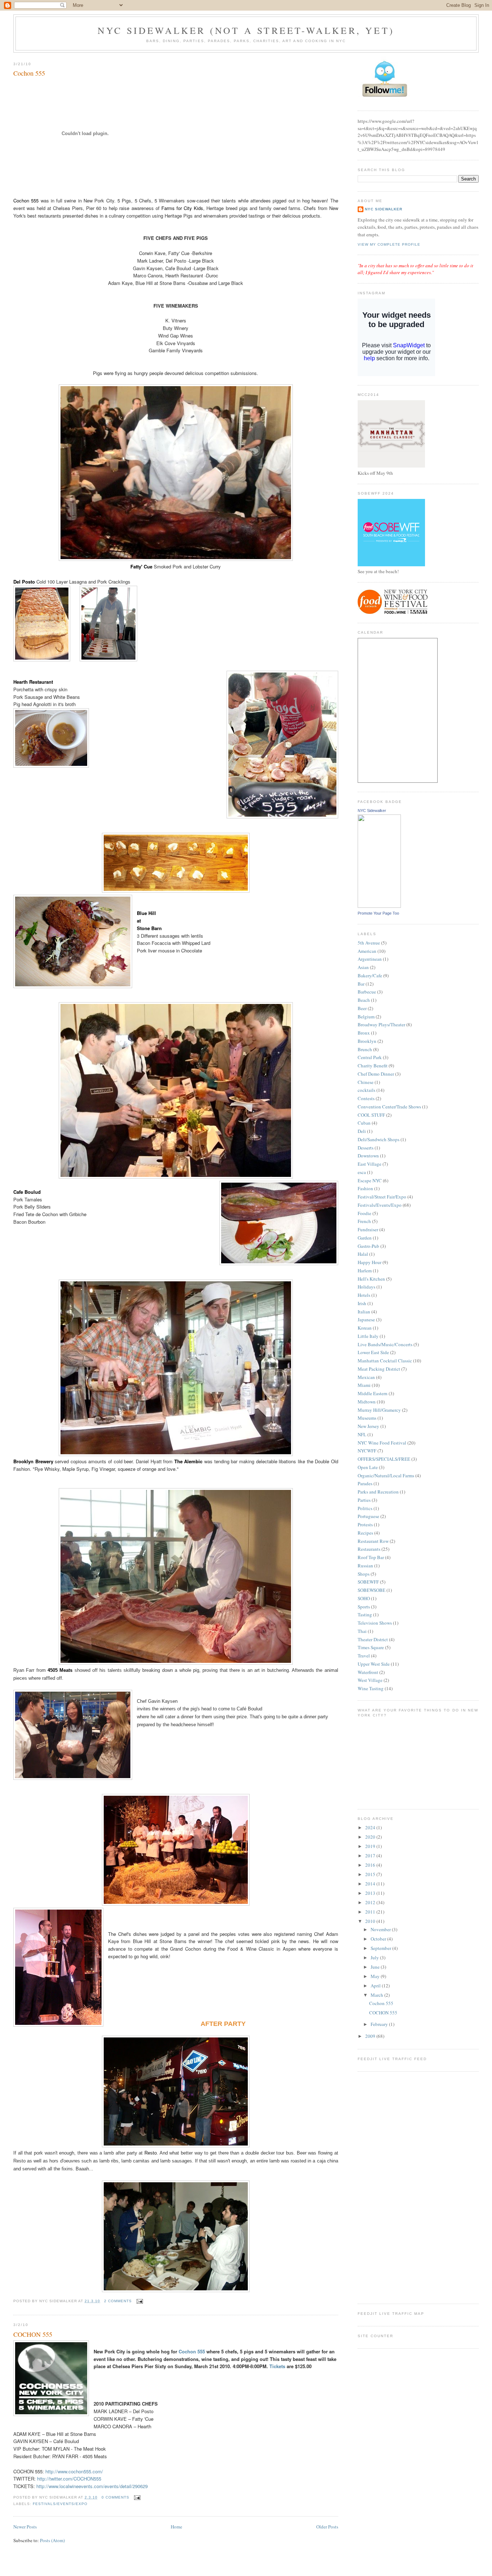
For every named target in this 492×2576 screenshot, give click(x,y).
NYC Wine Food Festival (382, 1443)
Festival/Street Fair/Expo (382, 1197)
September (381, 1948)
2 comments (118, 2301)
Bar (361, 984)
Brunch (365, 1049)
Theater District (373, 1639)
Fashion (365, 1188)
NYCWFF (367, 1451)
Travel (364, 1656)
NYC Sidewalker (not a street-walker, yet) (246, 30)
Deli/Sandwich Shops (379, 1139)
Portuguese (368, 1516)
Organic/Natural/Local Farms (386, 1475)
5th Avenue (369, 943)
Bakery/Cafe (370, 976)
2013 (371, 1893)
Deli (362, 1131)
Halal (363, 1254)
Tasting (365, 1615)
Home (176, 2527)
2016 (371, 1865)
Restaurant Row (373, 1541)
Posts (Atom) (52, 2540)
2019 (371, 1846)
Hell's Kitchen (371, 1279)
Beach (364, 1000)
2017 (371, 1856)
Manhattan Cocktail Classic (385, 1361)
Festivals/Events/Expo (60, 2504)
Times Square (371, 1647)
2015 (371, 1874)
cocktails (366, 1090)
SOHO (364, 1598)
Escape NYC (370, 1180)
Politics (365, 1508)
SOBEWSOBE (372, 1590)
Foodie (364, 1213)
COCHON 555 (33, 2334)
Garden (365, 1238)
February (380, 2024)
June (376, 1967)
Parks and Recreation (378, 1492)
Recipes (365, 1533)
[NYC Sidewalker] (379, 906)
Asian (363, 967)
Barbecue (367, 992)
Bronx (364, 1033)
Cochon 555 (29, 73)
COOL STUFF (371, 1115)
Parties (364, 1500)
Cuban (364, 1123)
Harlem (365, 1271)
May (376, 1976)
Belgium (366, 1017)
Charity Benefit (373, 1066)
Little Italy (368, 1336)
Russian (365, 1566)
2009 (371, 2036)
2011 (371, 1912)
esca (362, 1172)
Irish (362, 1303)
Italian (364, 1312)
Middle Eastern (373, 1393)
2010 (371, 1921)
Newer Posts (25, 2527)
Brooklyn (367, 1041)
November (381, 1929)
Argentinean (370, 959)
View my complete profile (389, 244)
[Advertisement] (386, 2187)
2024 (371, 1827)
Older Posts (327, 2527)
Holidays (366, 1287)
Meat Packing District (379, 1369)
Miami (364, 1385)
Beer (362, 1008)
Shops (364, 1574)
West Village (370, 1680)
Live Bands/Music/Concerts (385, 1344)
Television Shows (375, 1623)
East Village (370, 1164)
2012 (371, 1902)
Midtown (367, 1402)
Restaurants (369, 1549)
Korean (365, 1328)
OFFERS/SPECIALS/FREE (384, 1459)
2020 (371, 1837)
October (379, 1939)
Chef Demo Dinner (376, 1074)
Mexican (366, 1377)
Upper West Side (374, 1664)
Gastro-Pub (368, 1246)
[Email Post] (139, 2301)
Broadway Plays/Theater (381, 1024)
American (367, 951)
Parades (365, 1483)
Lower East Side (373, 1352)
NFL (362, 1434)
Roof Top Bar (371, 1557)
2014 (371, 1884)
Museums (367, 1418)
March (377, 1995)
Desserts (366, 1148)
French (364, 1221)
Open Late (368, 1467)
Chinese (366, 1082)
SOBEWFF (368, 1582)
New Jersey (368, 1426)
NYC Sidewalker (384, 209)
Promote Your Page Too (378, 913)
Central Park (370, 1057)
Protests (365, 1524)
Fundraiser (368, 1229)
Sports (364, 1607)
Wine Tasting (371, 1688)
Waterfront (368, 1672)
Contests (366, 1098)
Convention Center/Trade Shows (389, 1107)
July (375, 1957)
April (376, 1986)
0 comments (115, 2497)
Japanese (366, 1320)
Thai (362, 1631)
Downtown (368, 1156)
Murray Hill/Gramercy (379, 1410)
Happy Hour (370, 1262)
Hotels (364, 1295)
